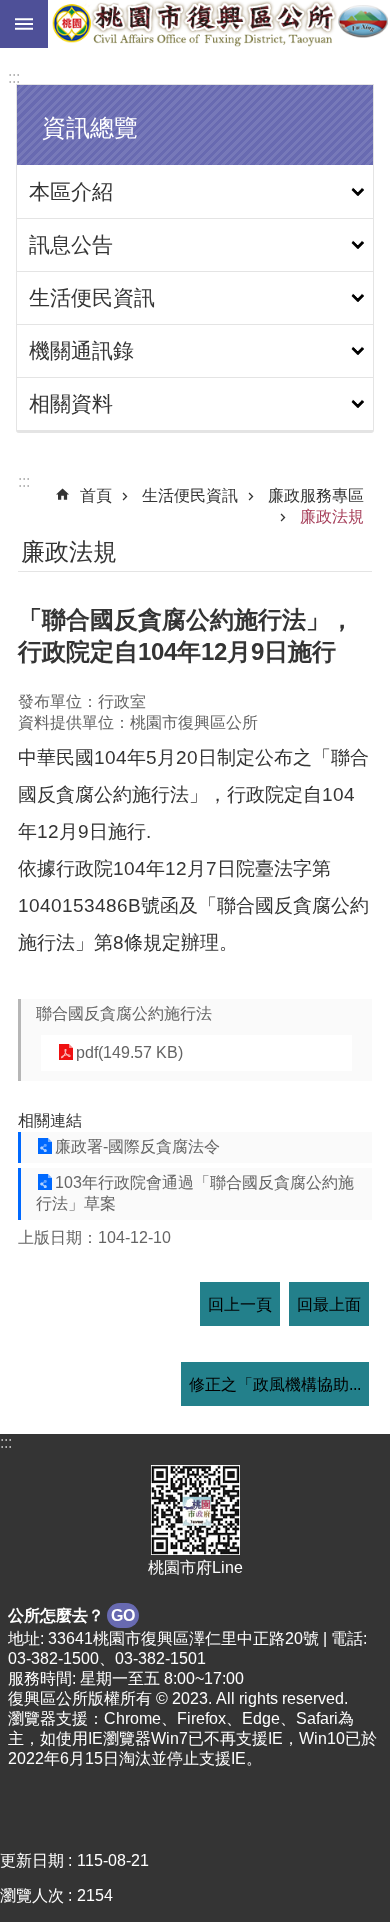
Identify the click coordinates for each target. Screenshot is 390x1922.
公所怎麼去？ (71, 1615)
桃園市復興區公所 (219, 24)
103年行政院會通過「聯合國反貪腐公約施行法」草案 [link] (195, 1193)
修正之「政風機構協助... (275, 1384)
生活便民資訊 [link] (92, 297)
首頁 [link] (96, 495)
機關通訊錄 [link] (81, 350)
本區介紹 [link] (71, 191)
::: (14, 77)
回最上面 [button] (329, 1304)
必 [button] (24, 24)
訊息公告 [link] (71, 244)
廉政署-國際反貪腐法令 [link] (137, 1146)
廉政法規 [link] (332, 516)
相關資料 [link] (71, 403)
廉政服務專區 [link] (316, 495)
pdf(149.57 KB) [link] (129, 1052)
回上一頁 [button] (240, 1304)
